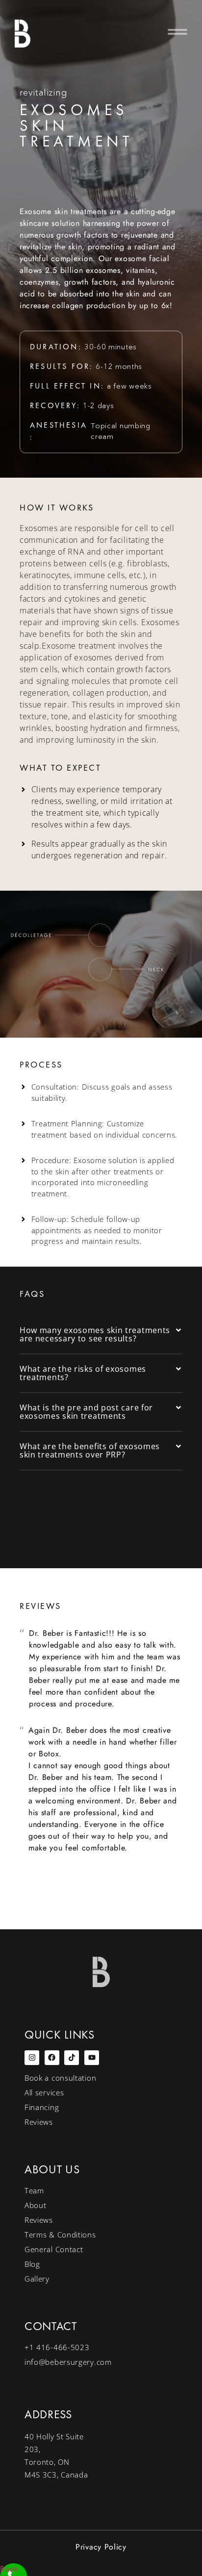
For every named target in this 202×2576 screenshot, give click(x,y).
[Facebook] (52, 2058)
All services (44, 2092)
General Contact (54, 2249)
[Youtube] (92, 2058)
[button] (163, 33)
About (36, 2205)
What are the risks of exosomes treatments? (83, 1373)
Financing (42, 2107)
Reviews (39, 2122)
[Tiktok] (72, 2058)
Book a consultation (60, 2078)
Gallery (37, 2279)
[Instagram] (32, 2058)
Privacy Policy (101, 2547)
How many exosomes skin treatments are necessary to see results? (95, 1334)
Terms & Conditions (60, 2235)
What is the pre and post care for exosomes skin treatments (86, 1412)
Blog (32, 2264)
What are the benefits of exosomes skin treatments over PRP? (90, 1450)
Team (34, 2190)
